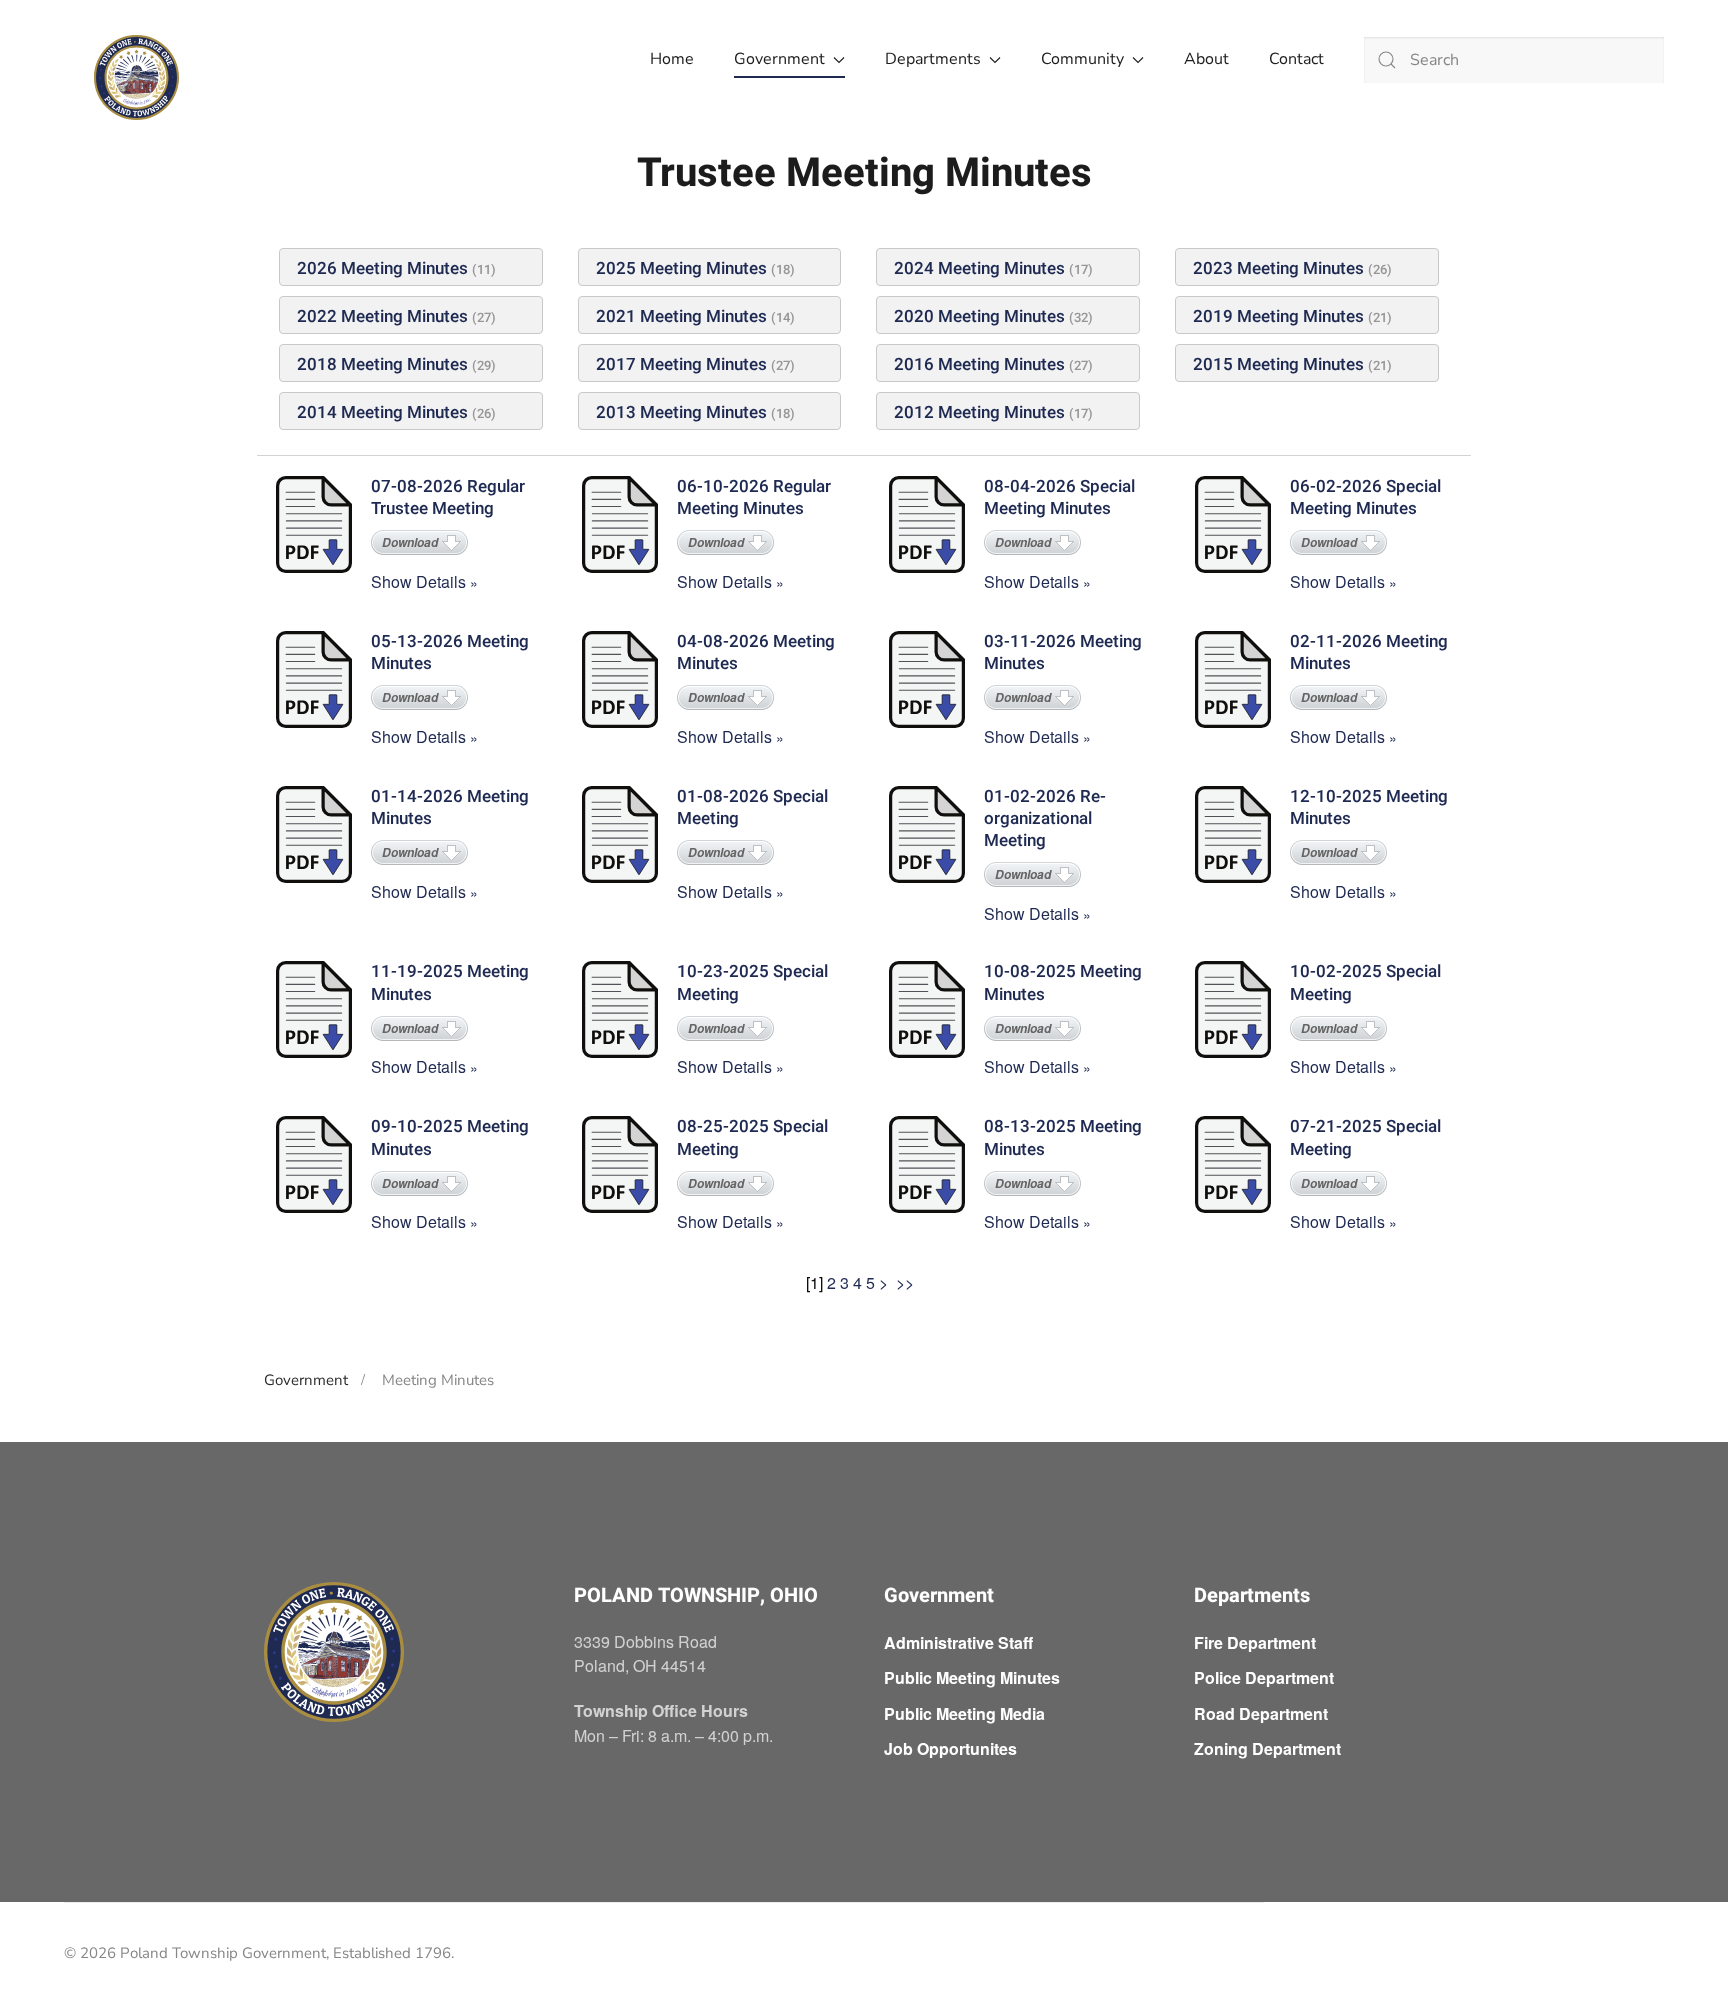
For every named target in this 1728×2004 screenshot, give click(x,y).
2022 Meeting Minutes (382, 316)
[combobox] (1514, 60)
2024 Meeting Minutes (979, 268)
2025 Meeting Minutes (681, 268)
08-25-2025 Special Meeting (752, 1137)
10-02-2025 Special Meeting (1365, 982)
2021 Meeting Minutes (681, 316)
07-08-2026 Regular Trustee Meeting (448, 497)
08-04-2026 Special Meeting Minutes (1059, 497)
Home (672, 59)
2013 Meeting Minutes (681, 412)
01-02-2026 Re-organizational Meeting (1045, 818)
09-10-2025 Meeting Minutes (450, 1137)
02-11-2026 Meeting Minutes (1369, 652)
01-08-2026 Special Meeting (752, 807)
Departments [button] (933, 59)
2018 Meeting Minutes (382, 364)
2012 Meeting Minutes (979, 412)
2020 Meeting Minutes (979, 316)
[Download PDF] (316, 526)
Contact (1296, 59)
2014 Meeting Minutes (382, 412)
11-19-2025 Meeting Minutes (450, 982)
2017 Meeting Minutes (681, 364)
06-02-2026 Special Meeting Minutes (1365, 497)
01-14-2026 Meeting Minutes (450, 807)
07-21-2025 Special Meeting (1365, 1137)
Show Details (418, 581)
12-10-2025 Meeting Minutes (1369, 807)
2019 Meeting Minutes (1278, 316)
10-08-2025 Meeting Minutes (1063, 982)
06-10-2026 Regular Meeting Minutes (754, 497)
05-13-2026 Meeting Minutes (450, 652)
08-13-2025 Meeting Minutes (1063, 1137)
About (1206, 59)
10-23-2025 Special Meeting (752, 982)
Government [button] (779, 59)
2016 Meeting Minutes (979, 364)
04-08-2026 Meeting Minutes (756, 652)
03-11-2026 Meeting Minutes (1063, 652)
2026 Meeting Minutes (384, 268)
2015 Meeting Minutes (1278, 364)
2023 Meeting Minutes (1278, 268)
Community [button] (1082, 59)
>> (907, 1282)
